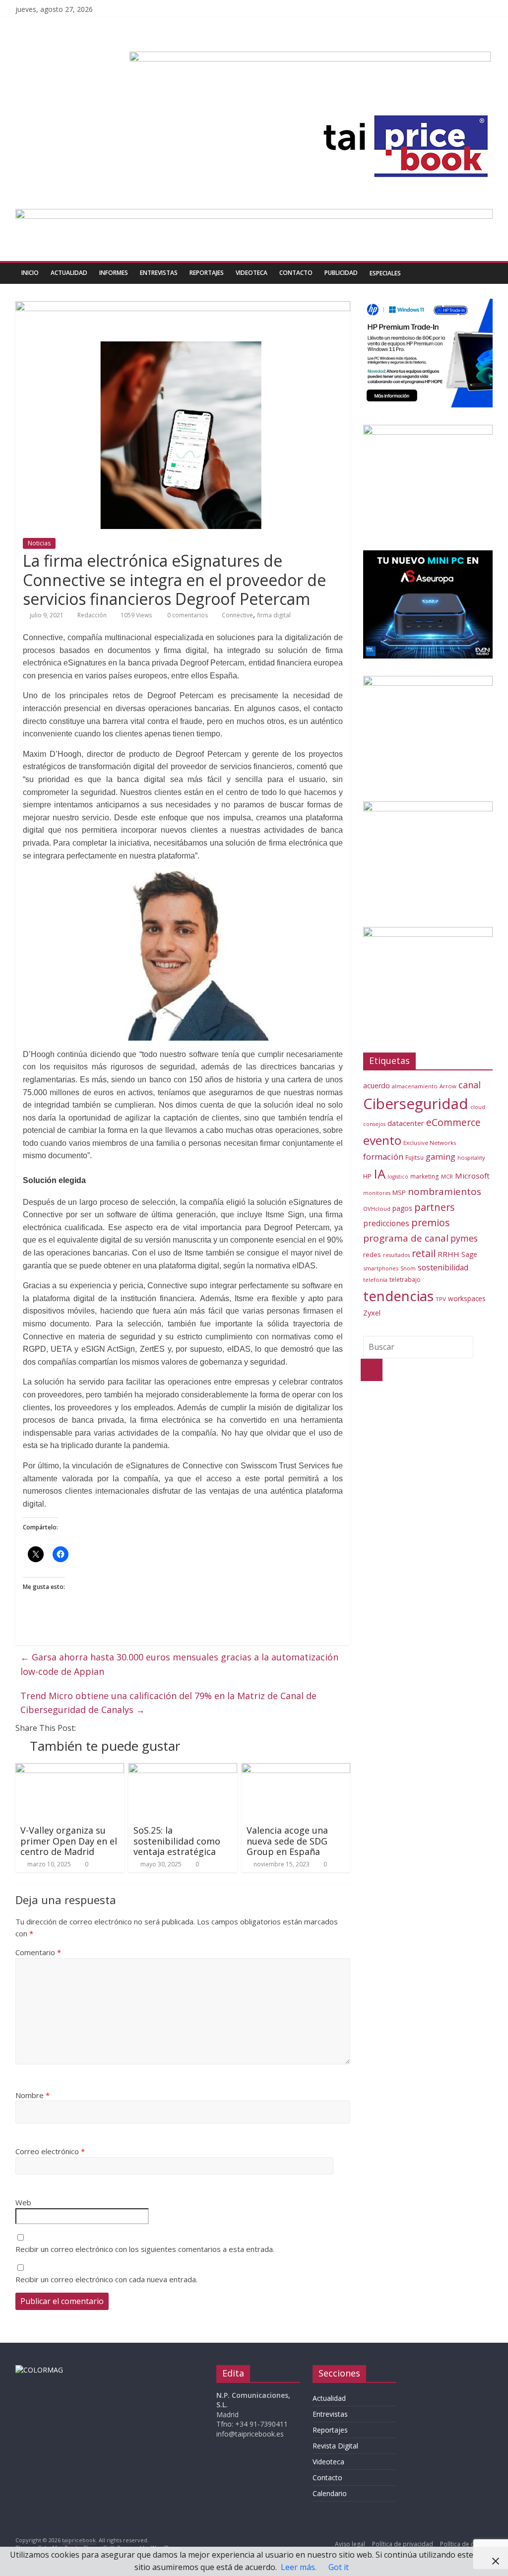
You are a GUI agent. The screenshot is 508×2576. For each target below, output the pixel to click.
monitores (377, 1193)
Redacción (92, 615)
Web (23, 2202)
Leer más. (299, 2567)
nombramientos (444, 1191)
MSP (399, 1192)
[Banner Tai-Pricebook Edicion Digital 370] (310, 58)
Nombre (32, 2095)
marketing (425, 1176)
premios (431, 1222)
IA (380, 1174)
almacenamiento (415, 1086)
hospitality (471, 1157)
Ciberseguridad (416, 1104)
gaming (441, 1156)
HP (367, 1176)
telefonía (375, 1280)
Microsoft (472, 1176)
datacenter (406, 1123)
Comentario (38, 1952)
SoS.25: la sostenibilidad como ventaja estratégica (177, 1841)
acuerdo (377, 1086)
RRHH (448, 1254)
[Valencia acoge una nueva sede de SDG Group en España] (296, 1769)
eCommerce (453, 1122)
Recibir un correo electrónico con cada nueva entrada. (106, 2279)
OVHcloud (377, 1209)
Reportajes (207, 273)
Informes (114, 273)
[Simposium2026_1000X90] (254, 215)
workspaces (467, 1298)
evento (382, 1140)
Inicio (30, 273)
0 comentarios (187, 615)
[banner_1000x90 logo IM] (183, 307)
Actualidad (69, 273)
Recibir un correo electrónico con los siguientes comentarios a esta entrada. (145, 2249)
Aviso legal (350, 2544)
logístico (398, 1177)
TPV (441, 1299)
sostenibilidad (443, 1267)
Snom (408, 1268)
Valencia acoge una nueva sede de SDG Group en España (287, 1841)
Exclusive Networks (430, 1143)
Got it (339, 2567)
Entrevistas (159, 273)
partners (435, 1207)
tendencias (398, 1296)
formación (383, 1156)
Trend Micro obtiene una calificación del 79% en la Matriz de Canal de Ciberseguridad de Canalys (168, 1703)
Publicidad (341, 273)
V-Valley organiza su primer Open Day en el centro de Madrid (69, 1841)
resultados (396, 1255)
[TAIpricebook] (39, 2370)
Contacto (296, 273)
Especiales (385, 273)
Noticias (39, 543)
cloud (478, 1107)
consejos (374, 1124)
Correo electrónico (50, 2151)
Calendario (330, 2493)
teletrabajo (405, 1279)
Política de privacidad (403, 2544)
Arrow (448, 1086)
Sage (469, 1254)
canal (470, 1085)
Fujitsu (414, 1157)
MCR (447, 1176)
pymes (464, 1238)
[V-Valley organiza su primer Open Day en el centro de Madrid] (70, 1769)
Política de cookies (466, 2544)
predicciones (386, 1223)
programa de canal (406, 1238)
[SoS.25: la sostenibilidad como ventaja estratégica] (183, 1769)
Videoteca (252, 273)
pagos (402, 1208)
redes (372, 1255)
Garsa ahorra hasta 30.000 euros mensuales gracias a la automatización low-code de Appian (179, 1664)
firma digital (274, 615)
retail (424, 1253)
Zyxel (372, 1313)
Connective (237, 615)
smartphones (381, 1268)
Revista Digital (335, 2446)
